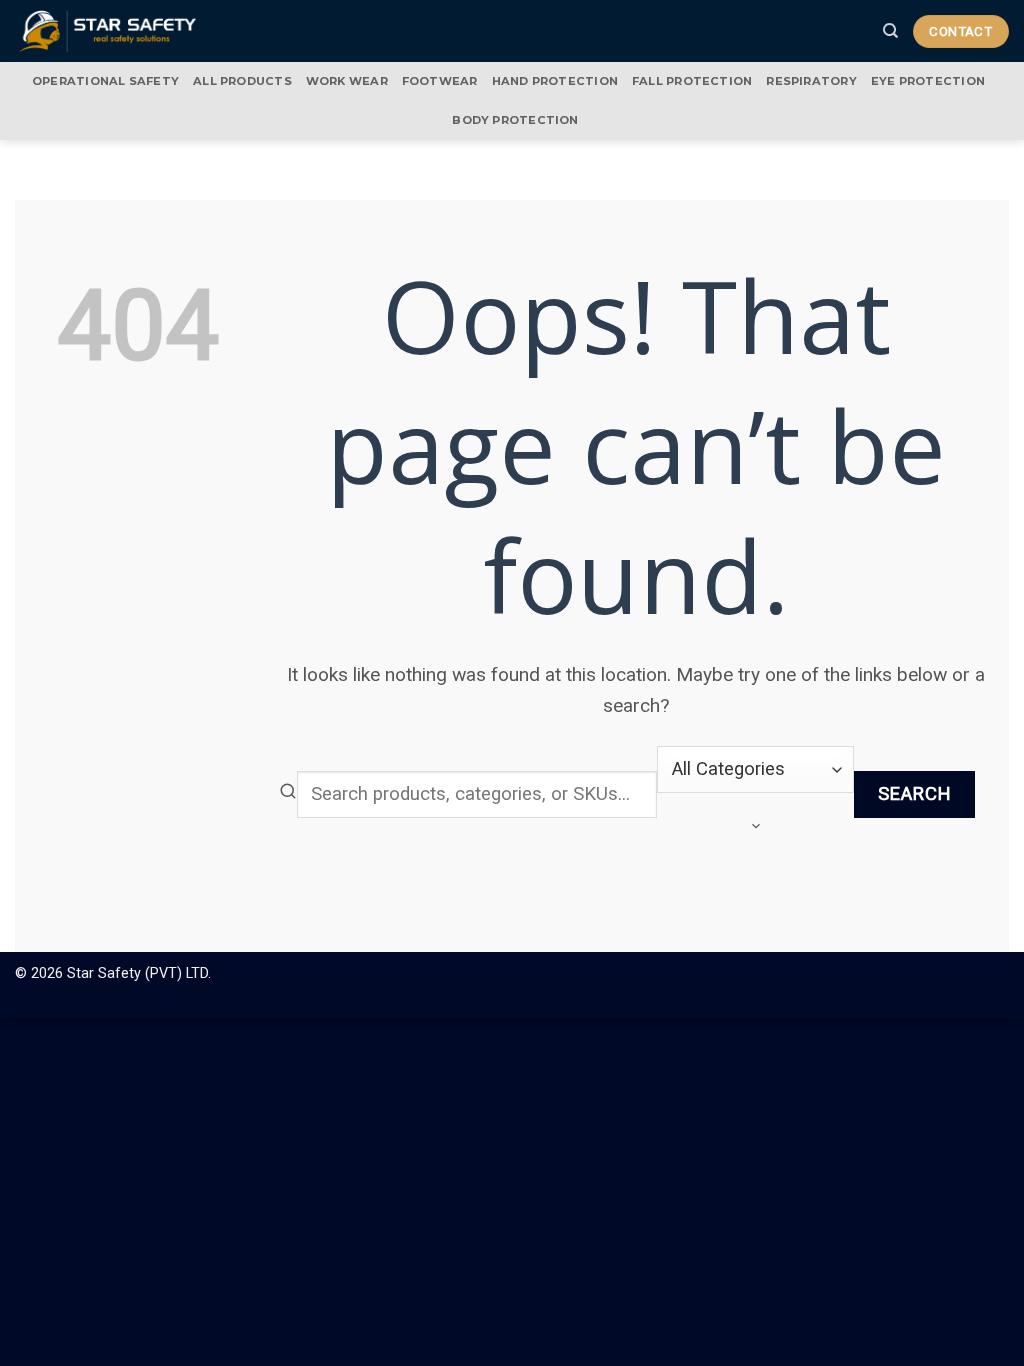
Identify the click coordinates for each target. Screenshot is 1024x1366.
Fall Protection (692, 81)
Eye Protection (928, 81)
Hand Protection (555, 81)
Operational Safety (105, 81)
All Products (242, 81)
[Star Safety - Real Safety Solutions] (108, 30)
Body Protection (515, 120)
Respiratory (811, 81)
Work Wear (347, 81)
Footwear (440, 81)
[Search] (890, 31)
